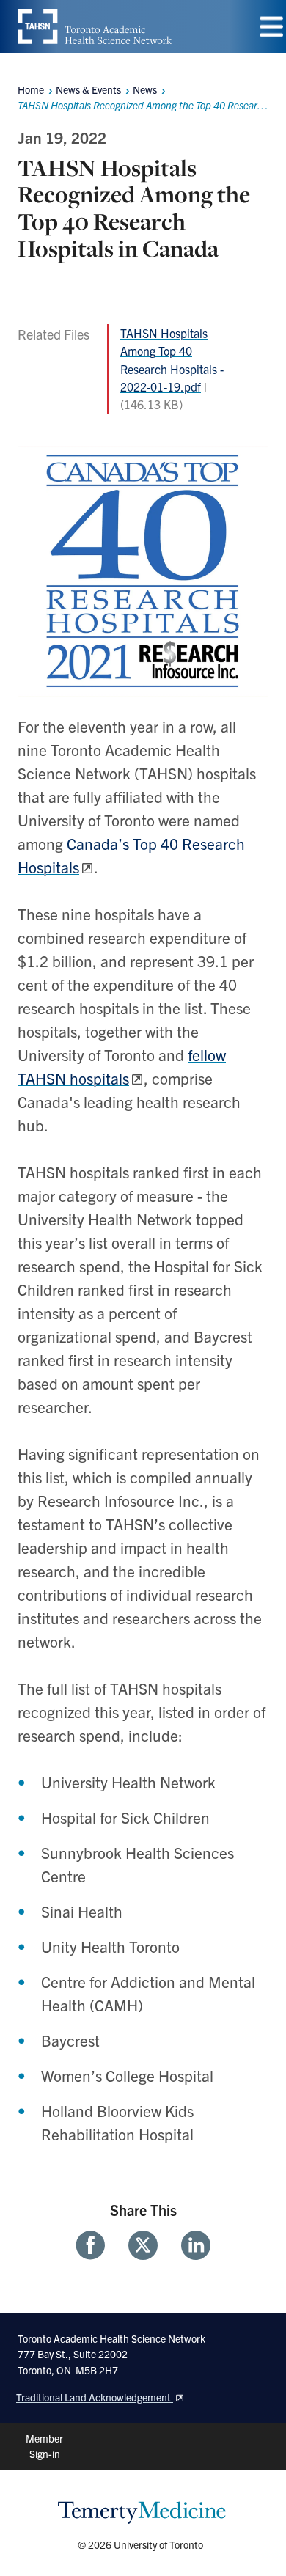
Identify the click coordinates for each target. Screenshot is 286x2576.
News (145, 89)
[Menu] (271, 27)
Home (31, 89)
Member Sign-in (44, 2446)
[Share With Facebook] (96, 2245)
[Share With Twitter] (143, 2245)
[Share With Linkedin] (190, 2245)
